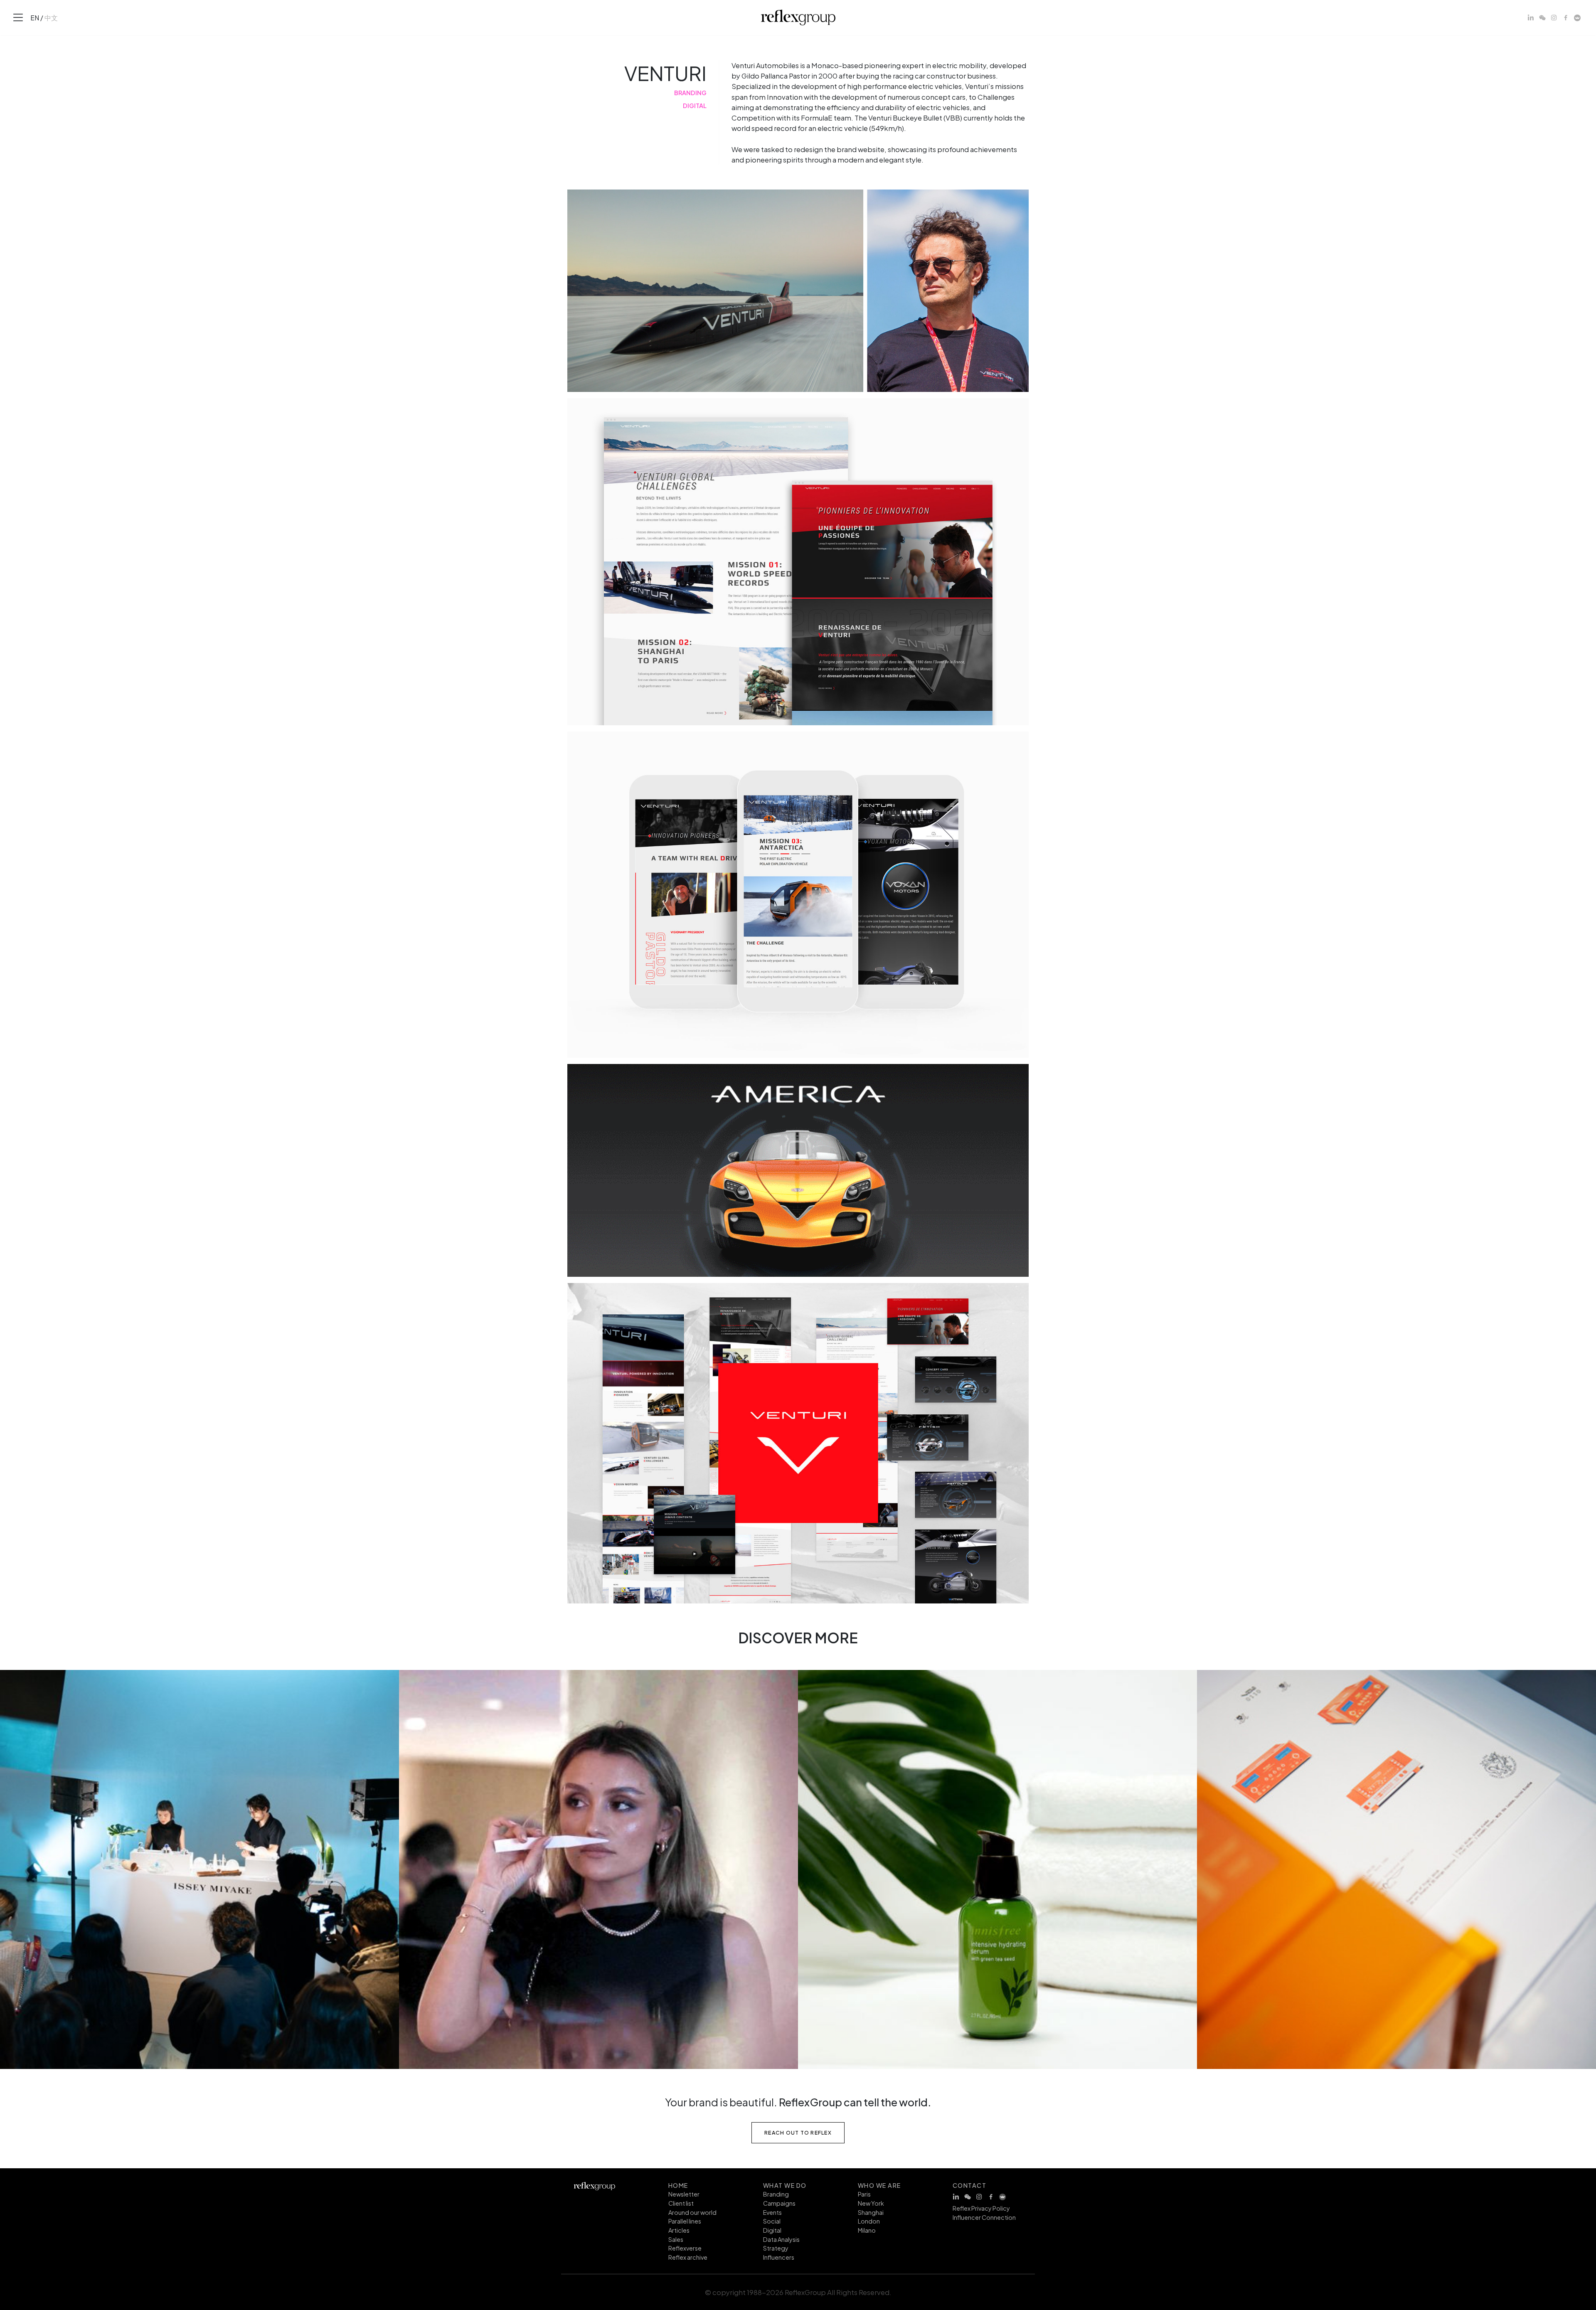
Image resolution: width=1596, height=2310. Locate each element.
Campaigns (779, 2203)
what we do (785, 2185)
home (678, 2185)
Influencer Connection (984, 2217)
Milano (867, 2230)
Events (772, 2212)
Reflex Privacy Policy (981, 2208)
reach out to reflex (798, 2132)
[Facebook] (1566, 17)
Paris (864, 2194)
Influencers (779, 2257)
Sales (676, 2239)
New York (871, 2203)
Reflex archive (688, 2257)
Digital (772, 2230)
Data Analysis (781, 2239)
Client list (681, 2203)
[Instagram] (1554, 17)
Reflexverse (685, 2248)
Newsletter (684, 2194)
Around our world (692, 2212)
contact (969, 2185)
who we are (879, 2185)
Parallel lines (685, 2221)
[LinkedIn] (1531, 17)
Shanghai (871, 2212)
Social (772, 2221)
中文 (51, 17)
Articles (679, 2230)
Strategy (776, 2248)
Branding (776, 2194)
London (869, 2221)
